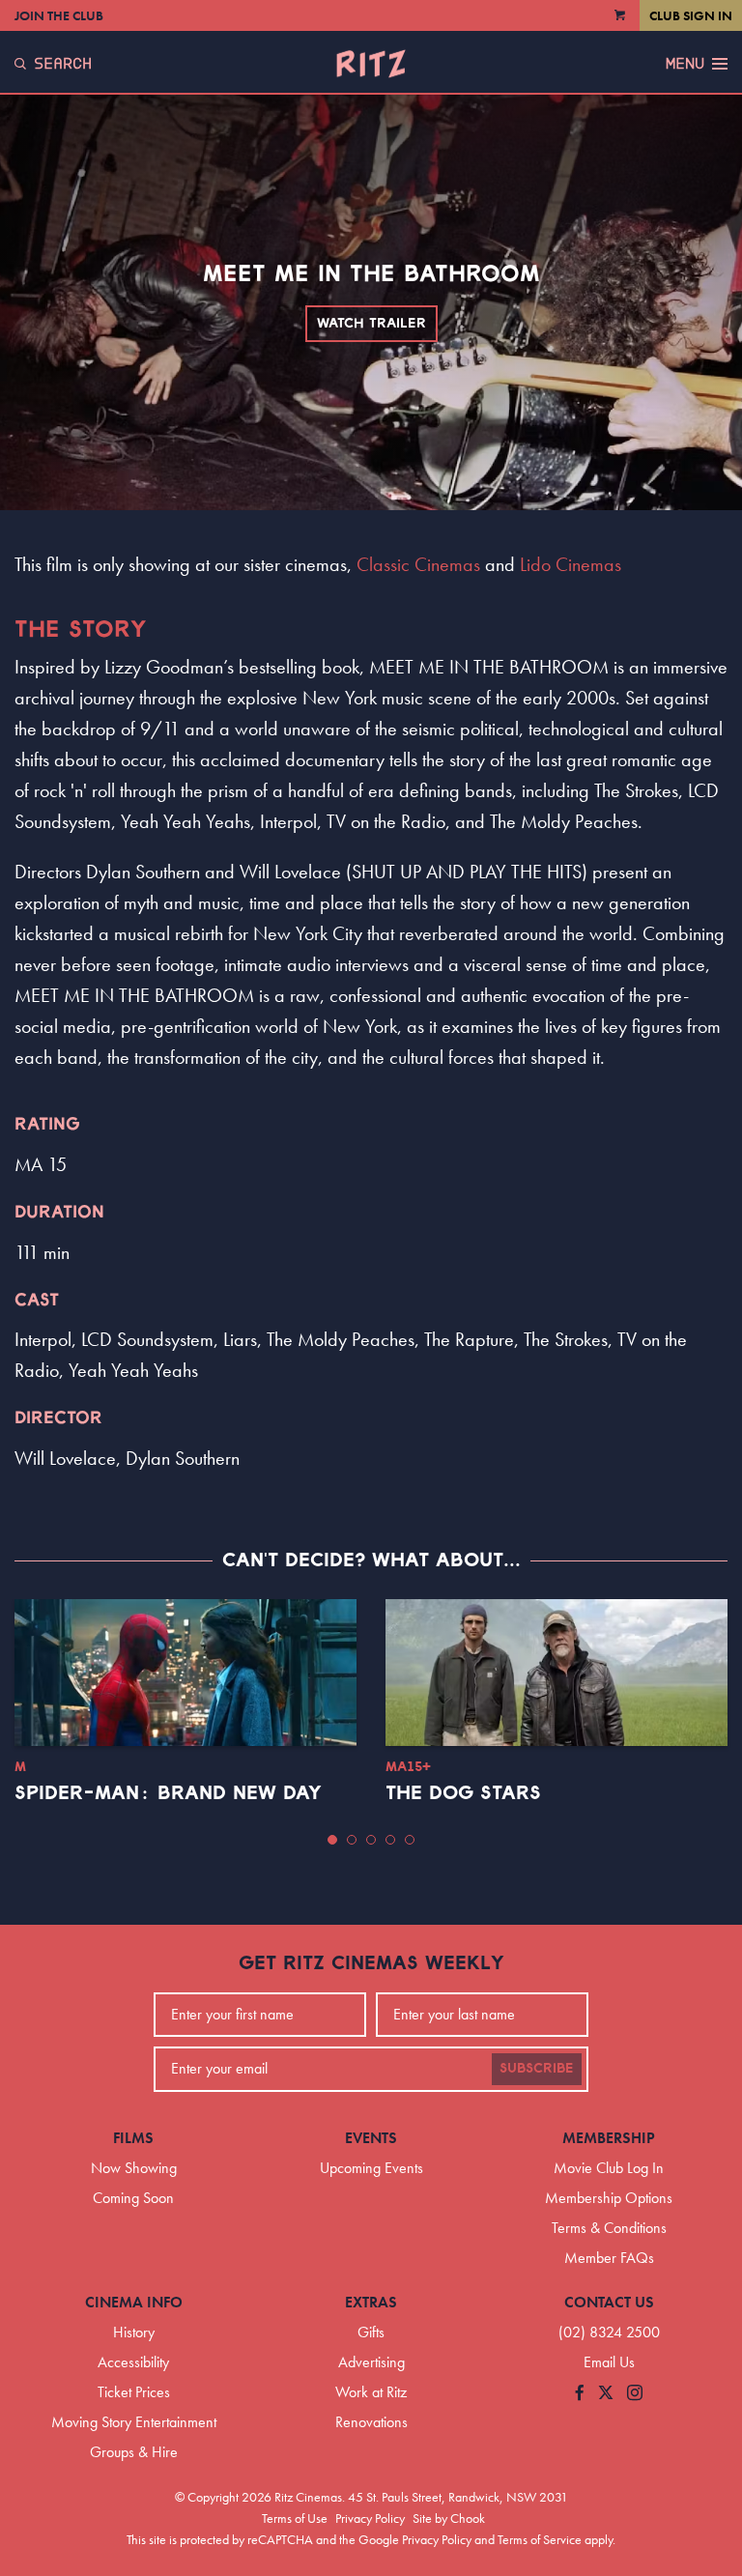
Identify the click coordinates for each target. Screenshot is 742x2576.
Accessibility (133, 2362)
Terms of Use (295, 2518)
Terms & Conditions (609, 2228)
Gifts (371, 2332)
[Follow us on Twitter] (606, 2394)
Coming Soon (133, 2198)
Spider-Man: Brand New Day (168, 1793)
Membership (609, 2138)
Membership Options (609, 2198)
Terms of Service (540, 2539)
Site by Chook (449, 2518)
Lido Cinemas (571, 564)
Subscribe (537, 2069)
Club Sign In (691, 15)
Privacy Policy (370, 2518)
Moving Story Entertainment (134, 2422)
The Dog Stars (463, 1793)
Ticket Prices (134, 2392)
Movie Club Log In (609, 2168)
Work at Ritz (371, 2392)
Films (133, 2138)
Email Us (609, 2362)
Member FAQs (609, 2258)
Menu (685, 64)
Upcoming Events (371, 2168)
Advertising (371, 2362)
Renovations (371, 2422)
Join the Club (59, 15)
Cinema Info (134, 2302)
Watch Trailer (371, 324)
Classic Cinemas (418, 564)
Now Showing (134, 2168)
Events (371, 2138)
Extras (371, 2302)
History (134, 2332)
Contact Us (609, 2302)
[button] (332, 1840)
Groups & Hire (134, 2452)
